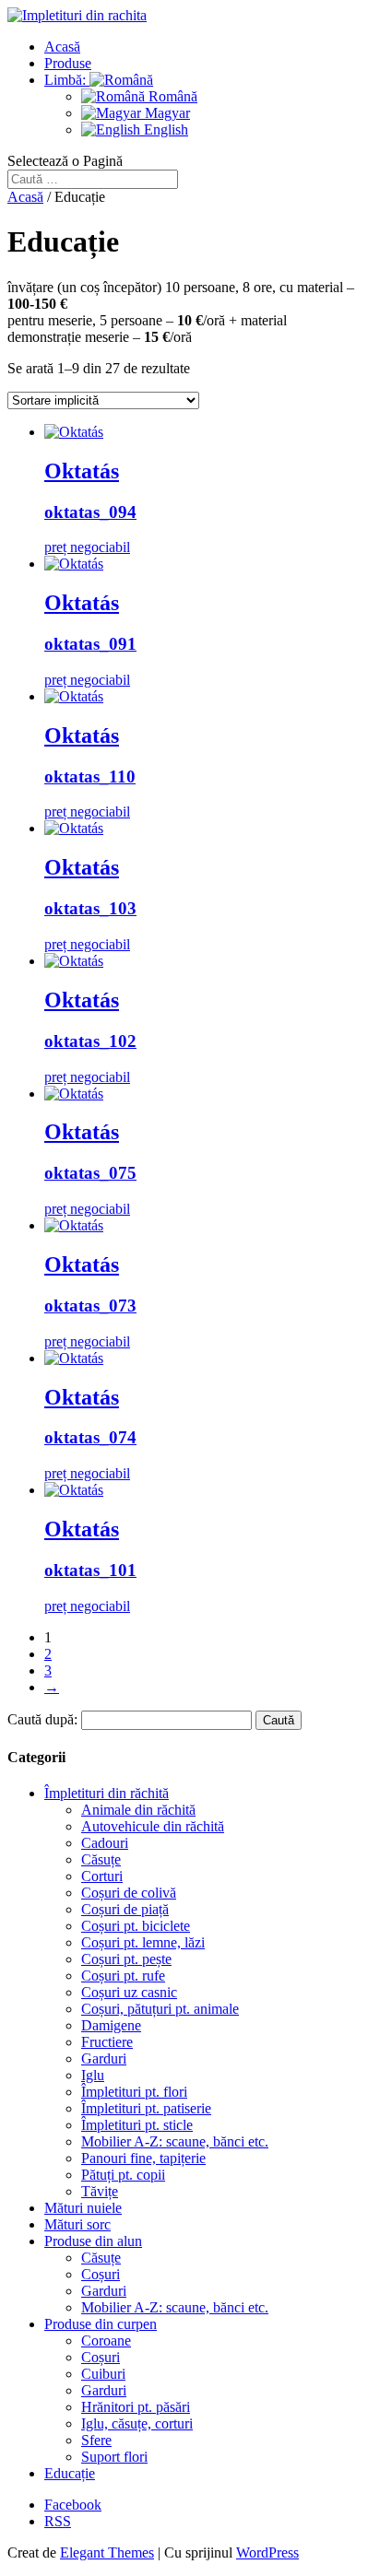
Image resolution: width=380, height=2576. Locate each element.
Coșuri (101, 2274)
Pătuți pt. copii (123, 2175)
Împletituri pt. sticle (137, 2125)
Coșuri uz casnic (129, 1992)
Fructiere (107, 2042)
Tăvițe (100, 2191)
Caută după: (42, 1719)
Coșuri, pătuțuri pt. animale (160, 2009)
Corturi (102, 1876)
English (164, 129)
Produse (68, 63)
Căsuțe (101, 1859)
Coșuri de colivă (129, 1893)
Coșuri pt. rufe (123, 1976)
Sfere (96, 2440)
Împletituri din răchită (107, 1793)
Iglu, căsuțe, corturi (137, 2423)
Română (171, 96)
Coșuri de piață (125, 1909)
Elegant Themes (107, 2552)
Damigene (111, 2025)
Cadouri (105, 1843)
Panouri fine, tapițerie (143, 2158)
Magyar (166, 113)
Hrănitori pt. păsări (136, 2407)
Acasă (62, 47)
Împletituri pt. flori (134, 2092)
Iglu (93, 2075)
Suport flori (114, 2457)
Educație (70, 2473)
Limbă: (67, 80)
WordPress (267, 2552)
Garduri (104, 2058)
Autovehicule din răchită (153, 1826)
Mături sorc (77, 2224)
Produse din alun (93, 2241)
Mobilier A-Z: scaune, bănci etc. (175, 2141)
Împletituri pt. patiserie (146, 2108)
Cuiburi (103, 2374)
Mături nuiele (83, 2208)
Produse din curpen (101, 2324)
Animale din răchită (138, 1810)
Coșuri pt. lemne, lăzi (143, 1942)
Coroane (106, 2341)
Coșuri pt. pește (126, 1959)
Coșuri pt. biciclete (136, 1926)
